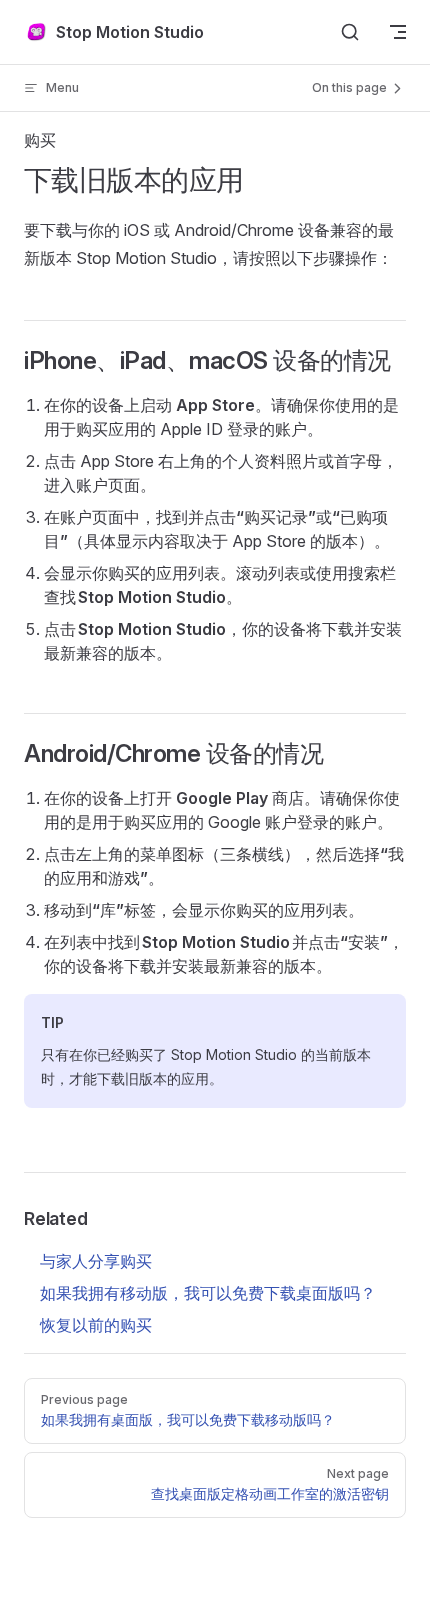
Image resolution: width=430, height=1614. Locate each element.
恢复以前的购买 (96, 1325)
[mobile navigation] (398, 32)
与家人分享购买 (96, 1261)
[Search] (350, 32)
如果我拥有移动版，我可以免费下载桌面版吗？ (208, 1293)
